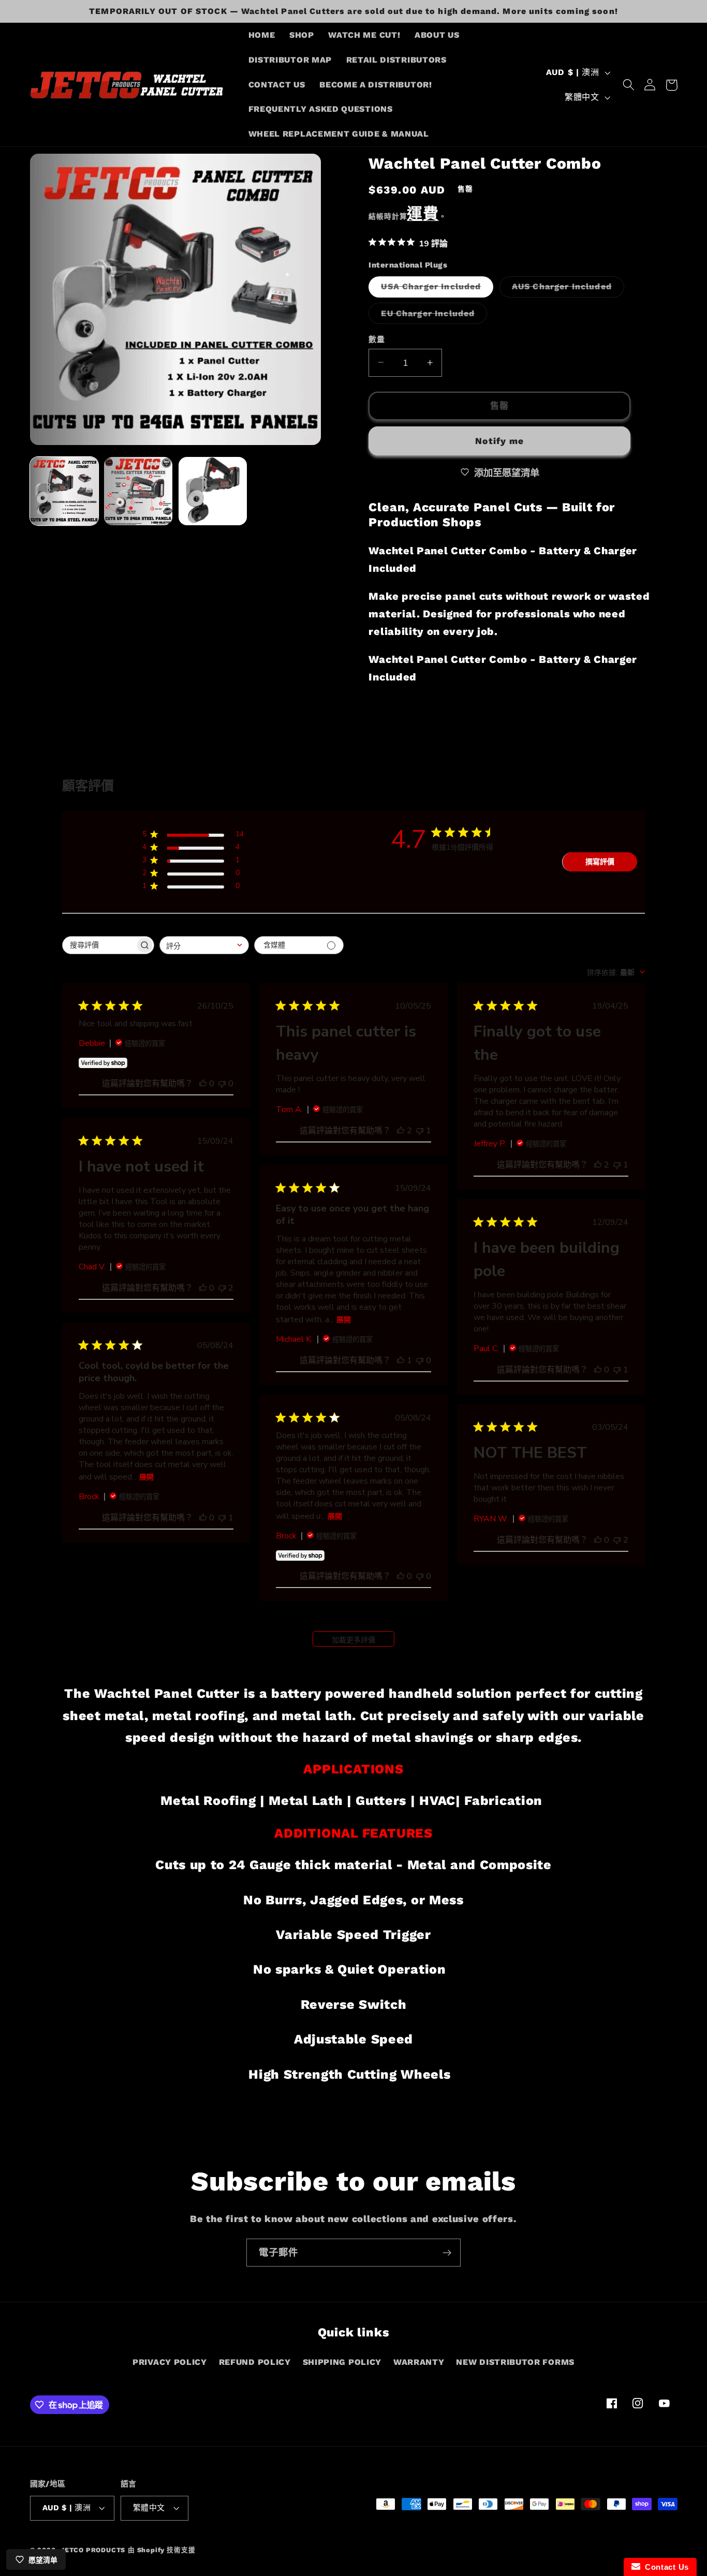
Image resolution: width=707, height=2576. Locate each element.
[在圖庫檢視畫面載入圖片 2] (138, 491)
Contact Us (665, 2567)
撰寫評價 (600, 862)
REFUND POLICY (255, 2362)
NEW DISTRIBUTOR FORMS (515, 2362)
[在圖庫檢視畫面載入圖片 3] (213, 491)
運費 (423, 213)
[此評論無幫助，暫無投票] (222, 1084)
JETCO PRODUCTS (93, 2550)
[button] (629, 85)
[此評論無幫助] (222, 1288)
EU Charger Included (432, 315)
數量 (377, 339)
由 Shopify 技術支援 (161, 2550)
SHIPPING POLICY (342, 2362)
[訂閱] (447, 2253)
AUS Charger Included (566, 289)
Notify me (499, 440)
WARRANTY (419, 2362)
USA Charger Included (435, 289)
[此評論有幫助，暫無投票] (203, 1084)
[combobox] (204, 945)
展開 (344, 1320)
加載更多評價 (353, 1640)
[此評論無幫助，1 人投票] (420, 1131)
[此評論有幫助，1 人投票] (401, 1360)
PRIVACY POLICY (170, 2362)
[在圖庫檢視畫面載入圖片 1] (64, 491)
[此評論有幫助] (401, 1131)
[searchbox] (99, 945)
